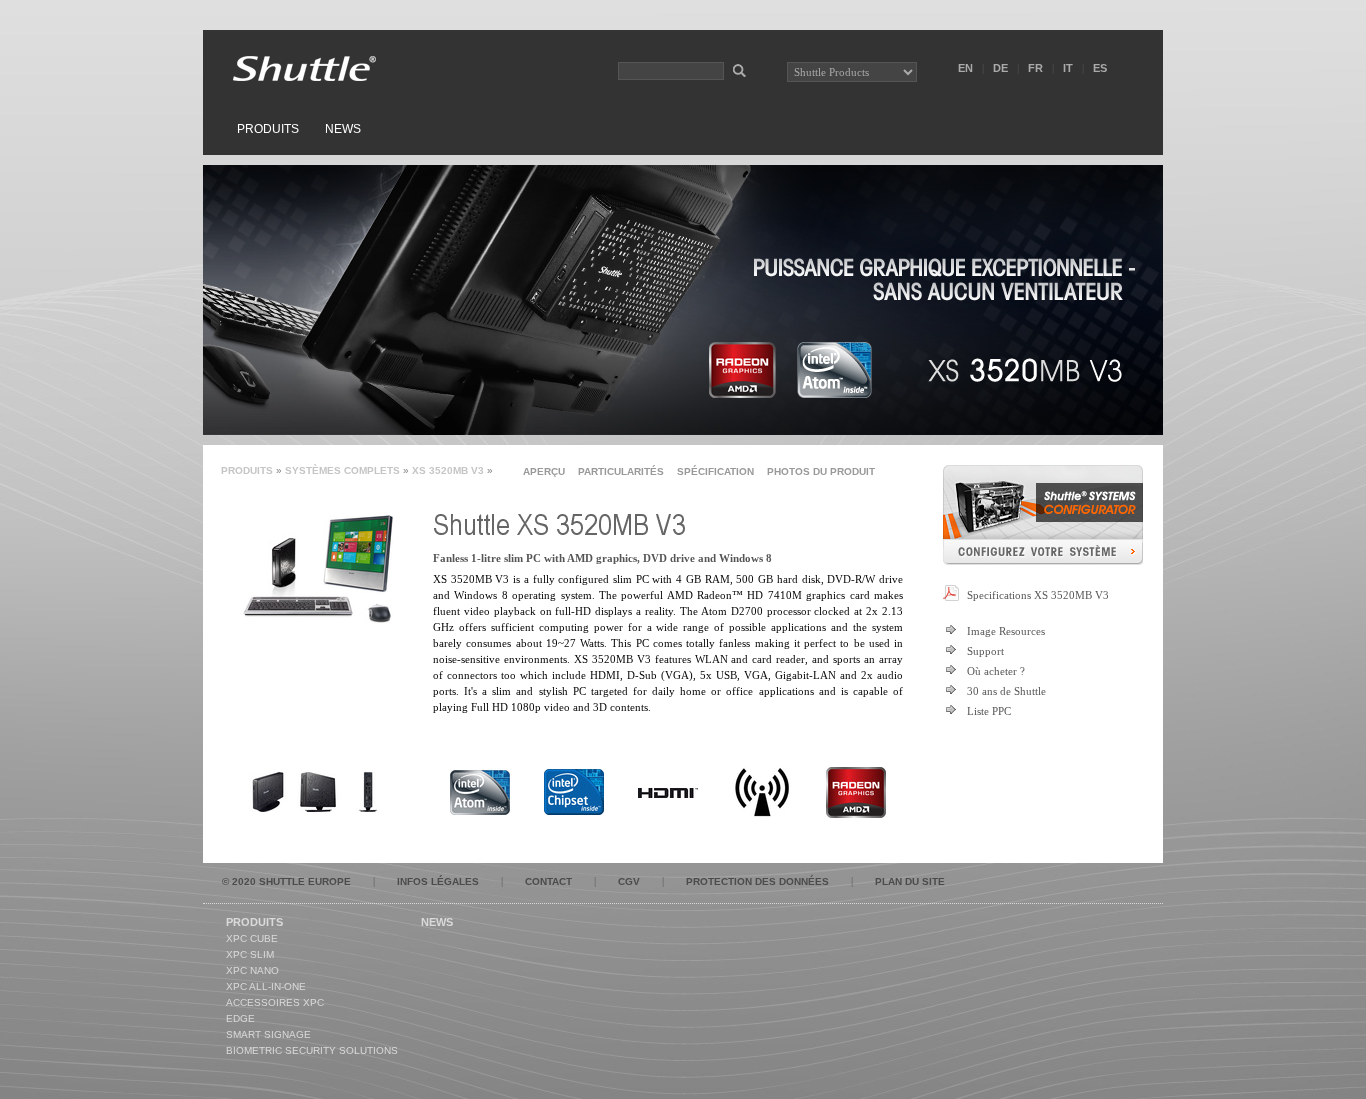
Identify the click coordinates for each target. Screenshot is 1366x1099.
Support (985, 651)
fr (1035, 68)
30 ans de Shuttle (1006, 691)
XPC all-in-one (266, 986)
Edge (240, 1018)
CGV (629, 881)
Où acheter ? (996, 671)
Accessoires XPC (275, 1002)
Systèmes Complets (342, 470)
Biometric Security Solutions (312, 1050)
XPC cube (252, 938)
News (343, 129)
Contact (548, 881)
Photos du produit (821, 471)
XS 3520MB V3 (448, 470)
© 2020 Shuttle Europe (286, 881)
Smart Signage (268, 1034)
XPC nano (252, 970)
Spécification (715, 471)
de (1000, 68)
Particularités (621, 471)
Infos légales (438, 881)
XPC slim (250, 954)
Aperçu (544, 471)
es (1100, 68)
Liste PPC (989, 711)
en (965, 68)
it (1068, 68)
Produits (268, 129)
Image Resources (1006, 631)
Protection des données (757, 881)
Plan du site (910, 881)
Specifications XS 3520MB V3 (1038, 595)
